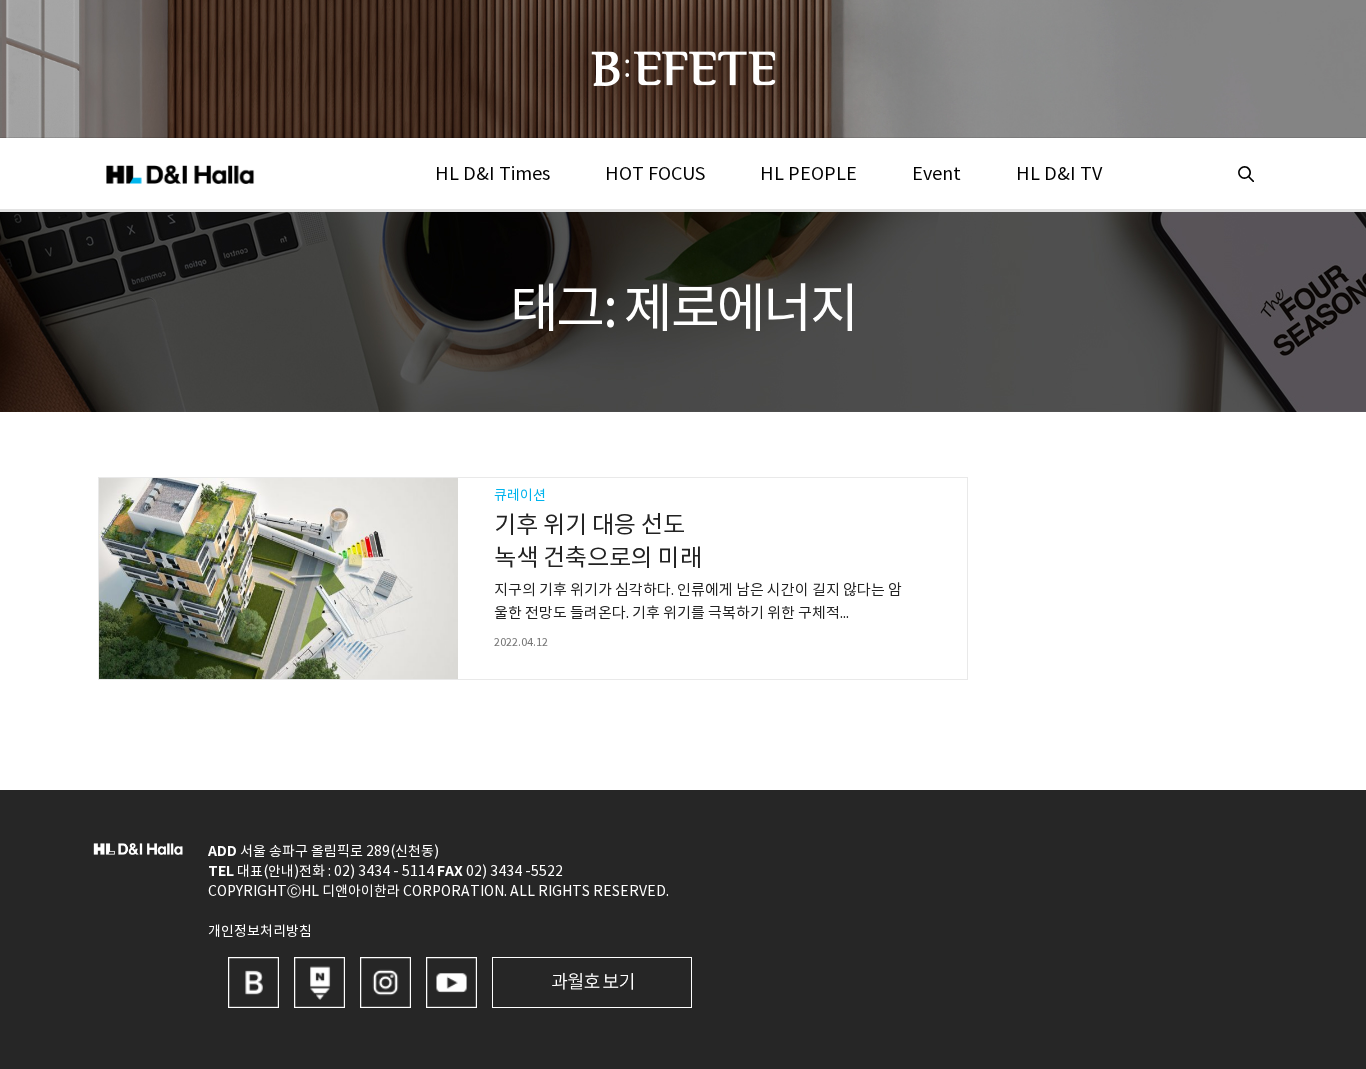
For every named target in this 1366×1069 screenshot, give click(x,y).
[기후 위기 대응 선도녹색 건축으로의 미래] (278, 578)
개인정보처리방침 (260, 932)
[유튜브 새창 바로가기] (451, 982)
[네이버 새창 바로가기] (319, 982)
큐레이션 (520, 496)
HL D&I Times (492, 174)
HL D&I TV (1059, 174)
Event (936, 174)
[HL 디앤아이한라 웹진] (683, 68)
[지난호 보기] (592, 982)
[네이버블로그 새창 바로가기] (253, 982)
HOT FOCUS (655, 174)
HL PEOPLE (808, 174)
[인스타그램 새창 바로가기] (385, 982)
